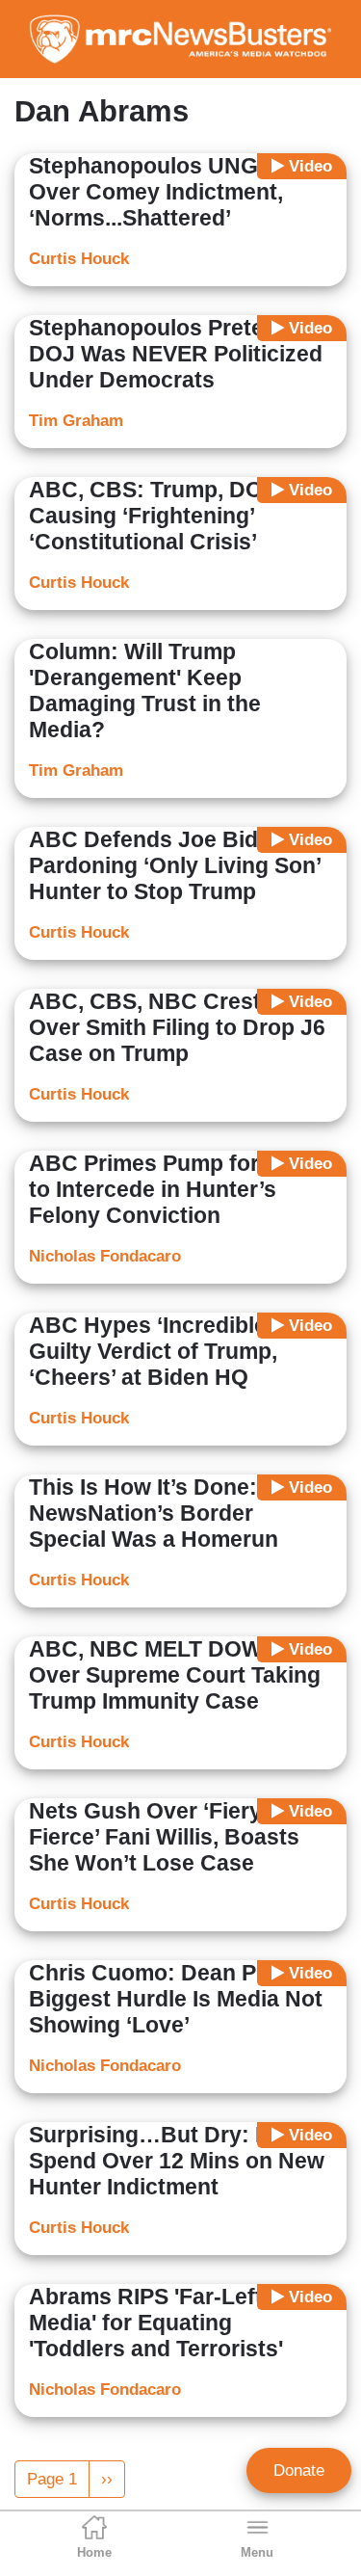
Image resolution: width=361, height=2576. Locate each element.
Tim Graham (76, 421)
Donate (299, 2470)
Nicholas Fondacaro (105, 1256)
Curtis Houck (79, 259)
